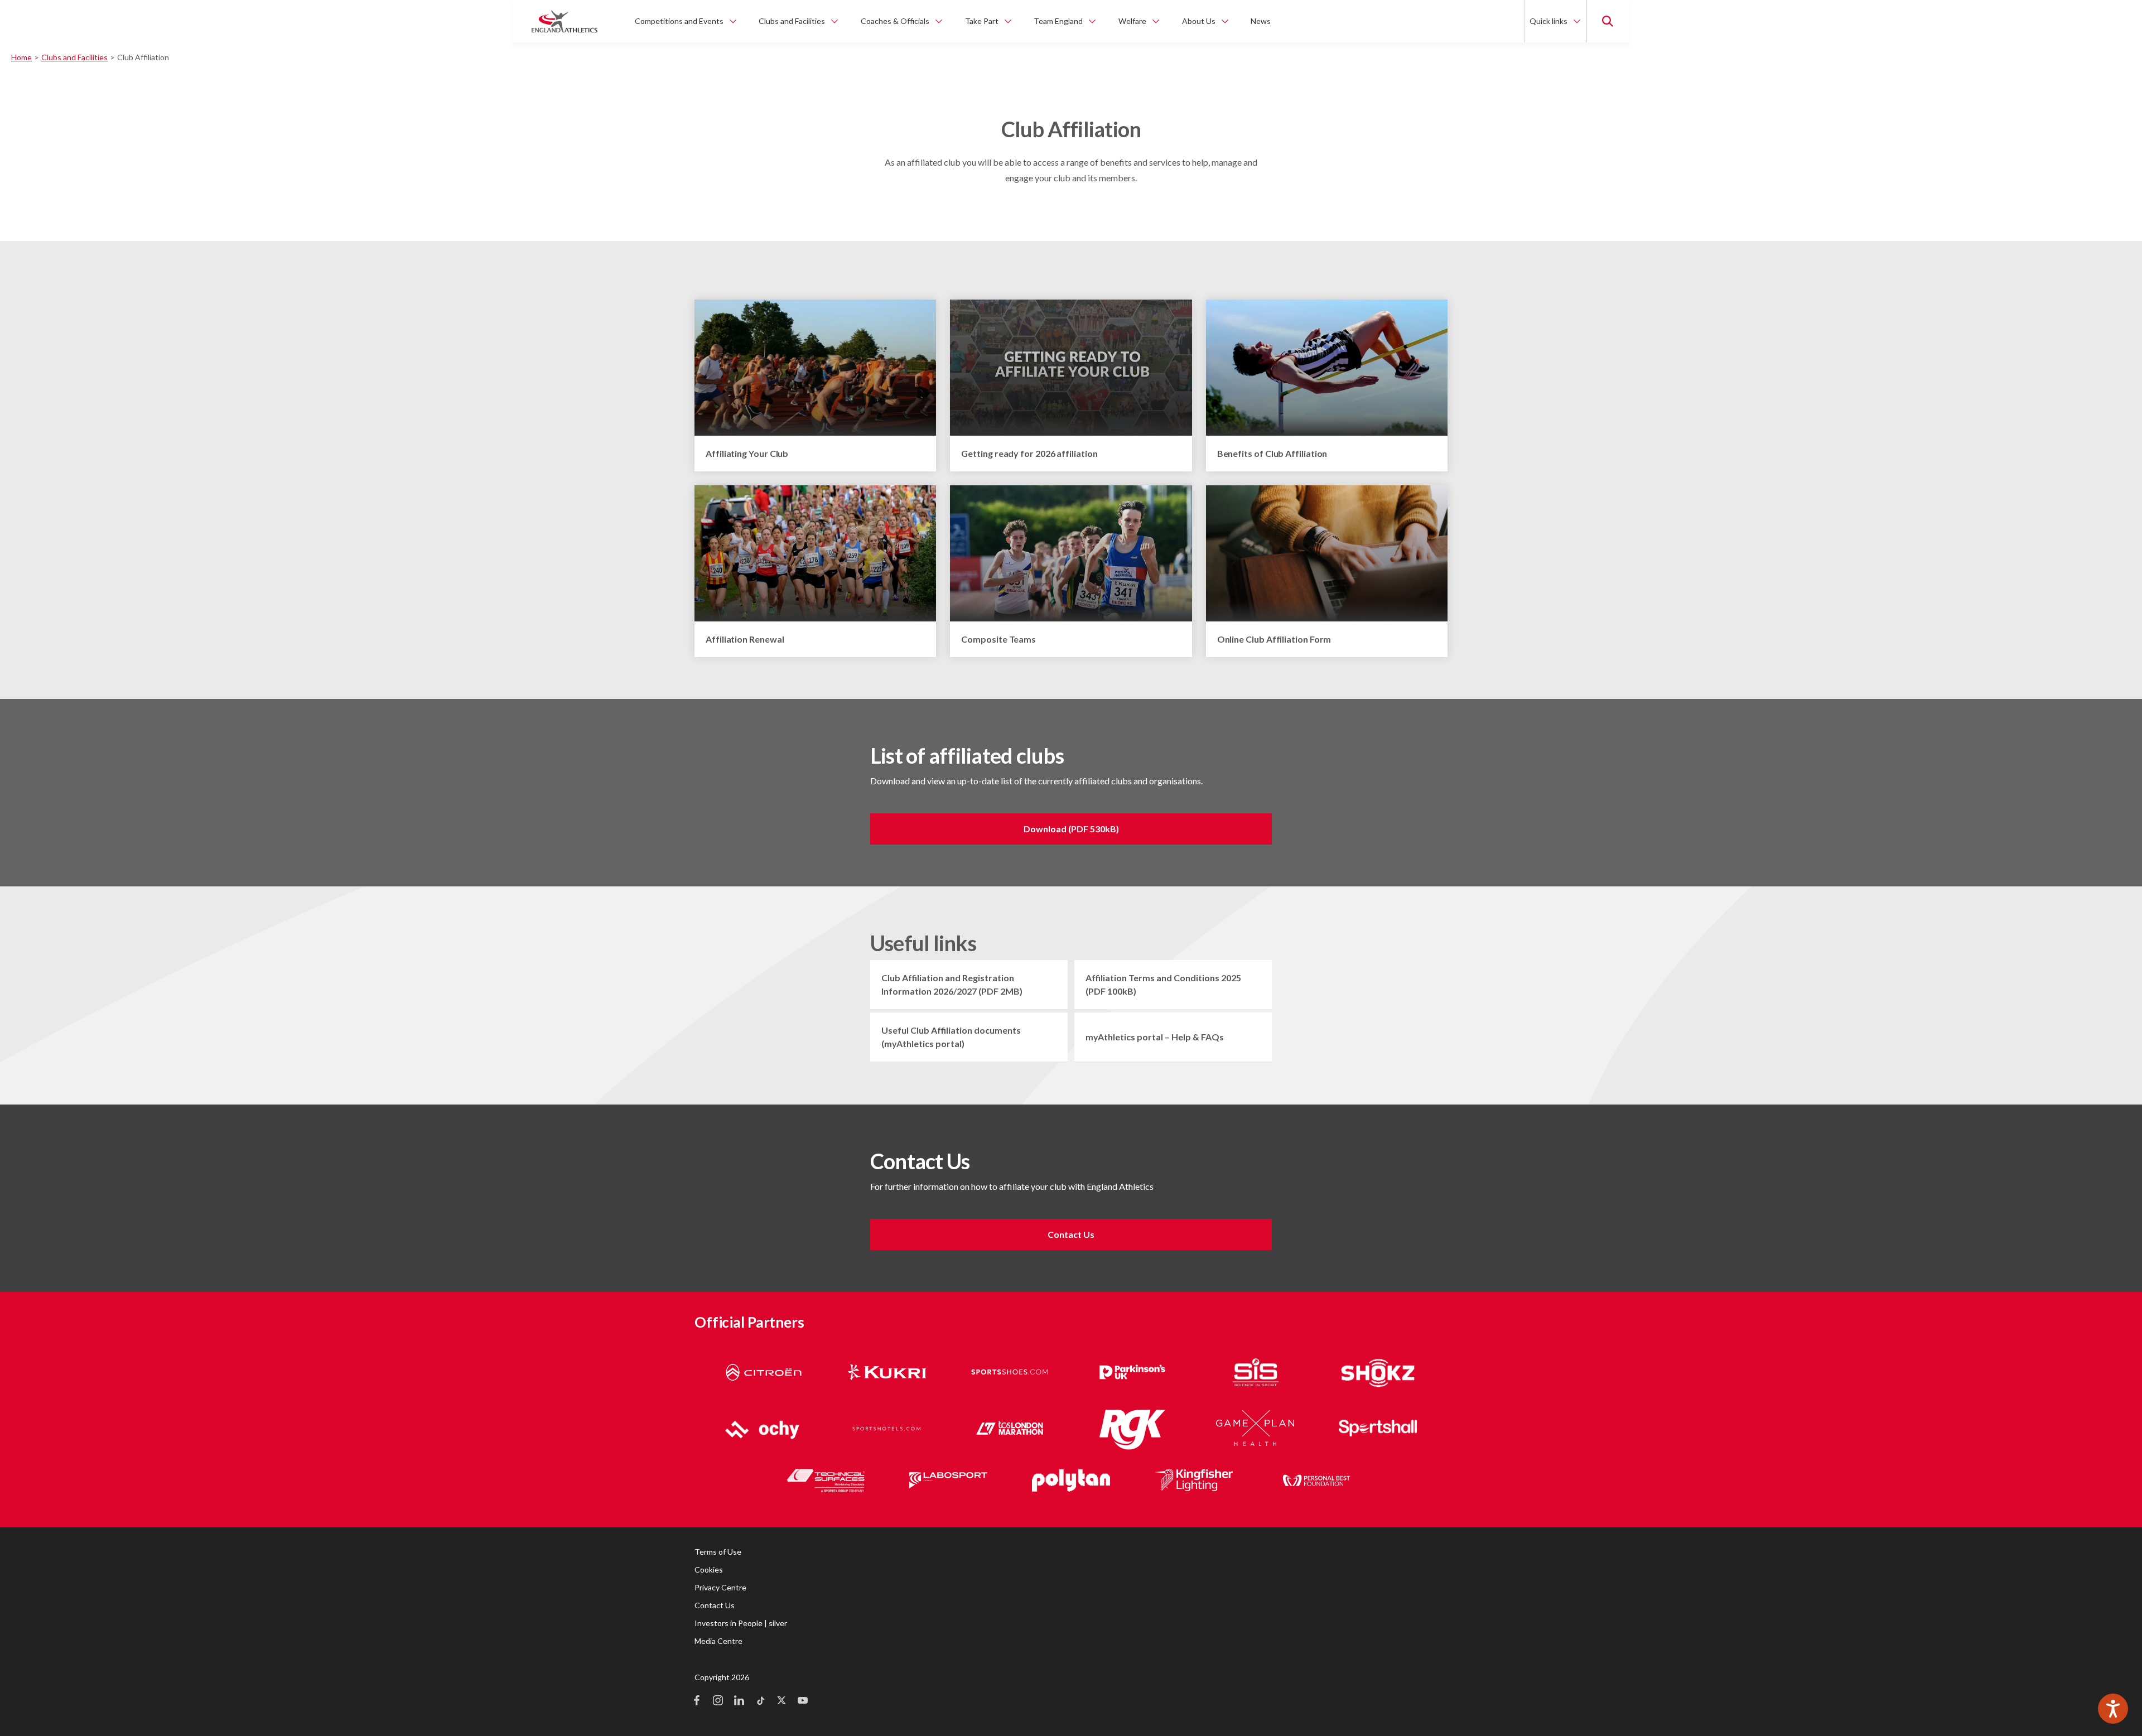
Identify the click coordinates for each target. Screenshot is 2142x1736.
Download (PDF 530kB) (1071, 829)
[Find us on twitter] (781, 1701)
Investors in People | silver (741, 1623)
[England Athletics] (565, 21)
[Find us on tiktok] (760, 1701)
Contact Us (1071, 1234)
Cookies (709, 1569)
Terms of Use (718, 1552)
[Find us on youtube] (803, 1701)
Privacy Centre (720, 1587)
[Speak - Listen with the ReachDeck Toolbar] (2113, 1709)
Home (21, 57)
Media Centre (718, 1641)
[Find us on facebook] (697, 1701)
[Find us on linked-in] (739, 1701)
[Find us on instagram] (718, 1701)
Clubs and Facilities (74, 57)
